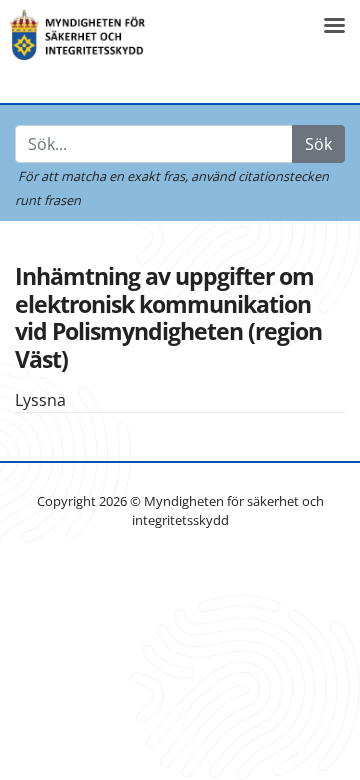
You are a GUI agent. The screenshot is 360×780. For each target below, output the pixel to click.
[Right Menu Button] (334, 25)
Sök (318, 144)
